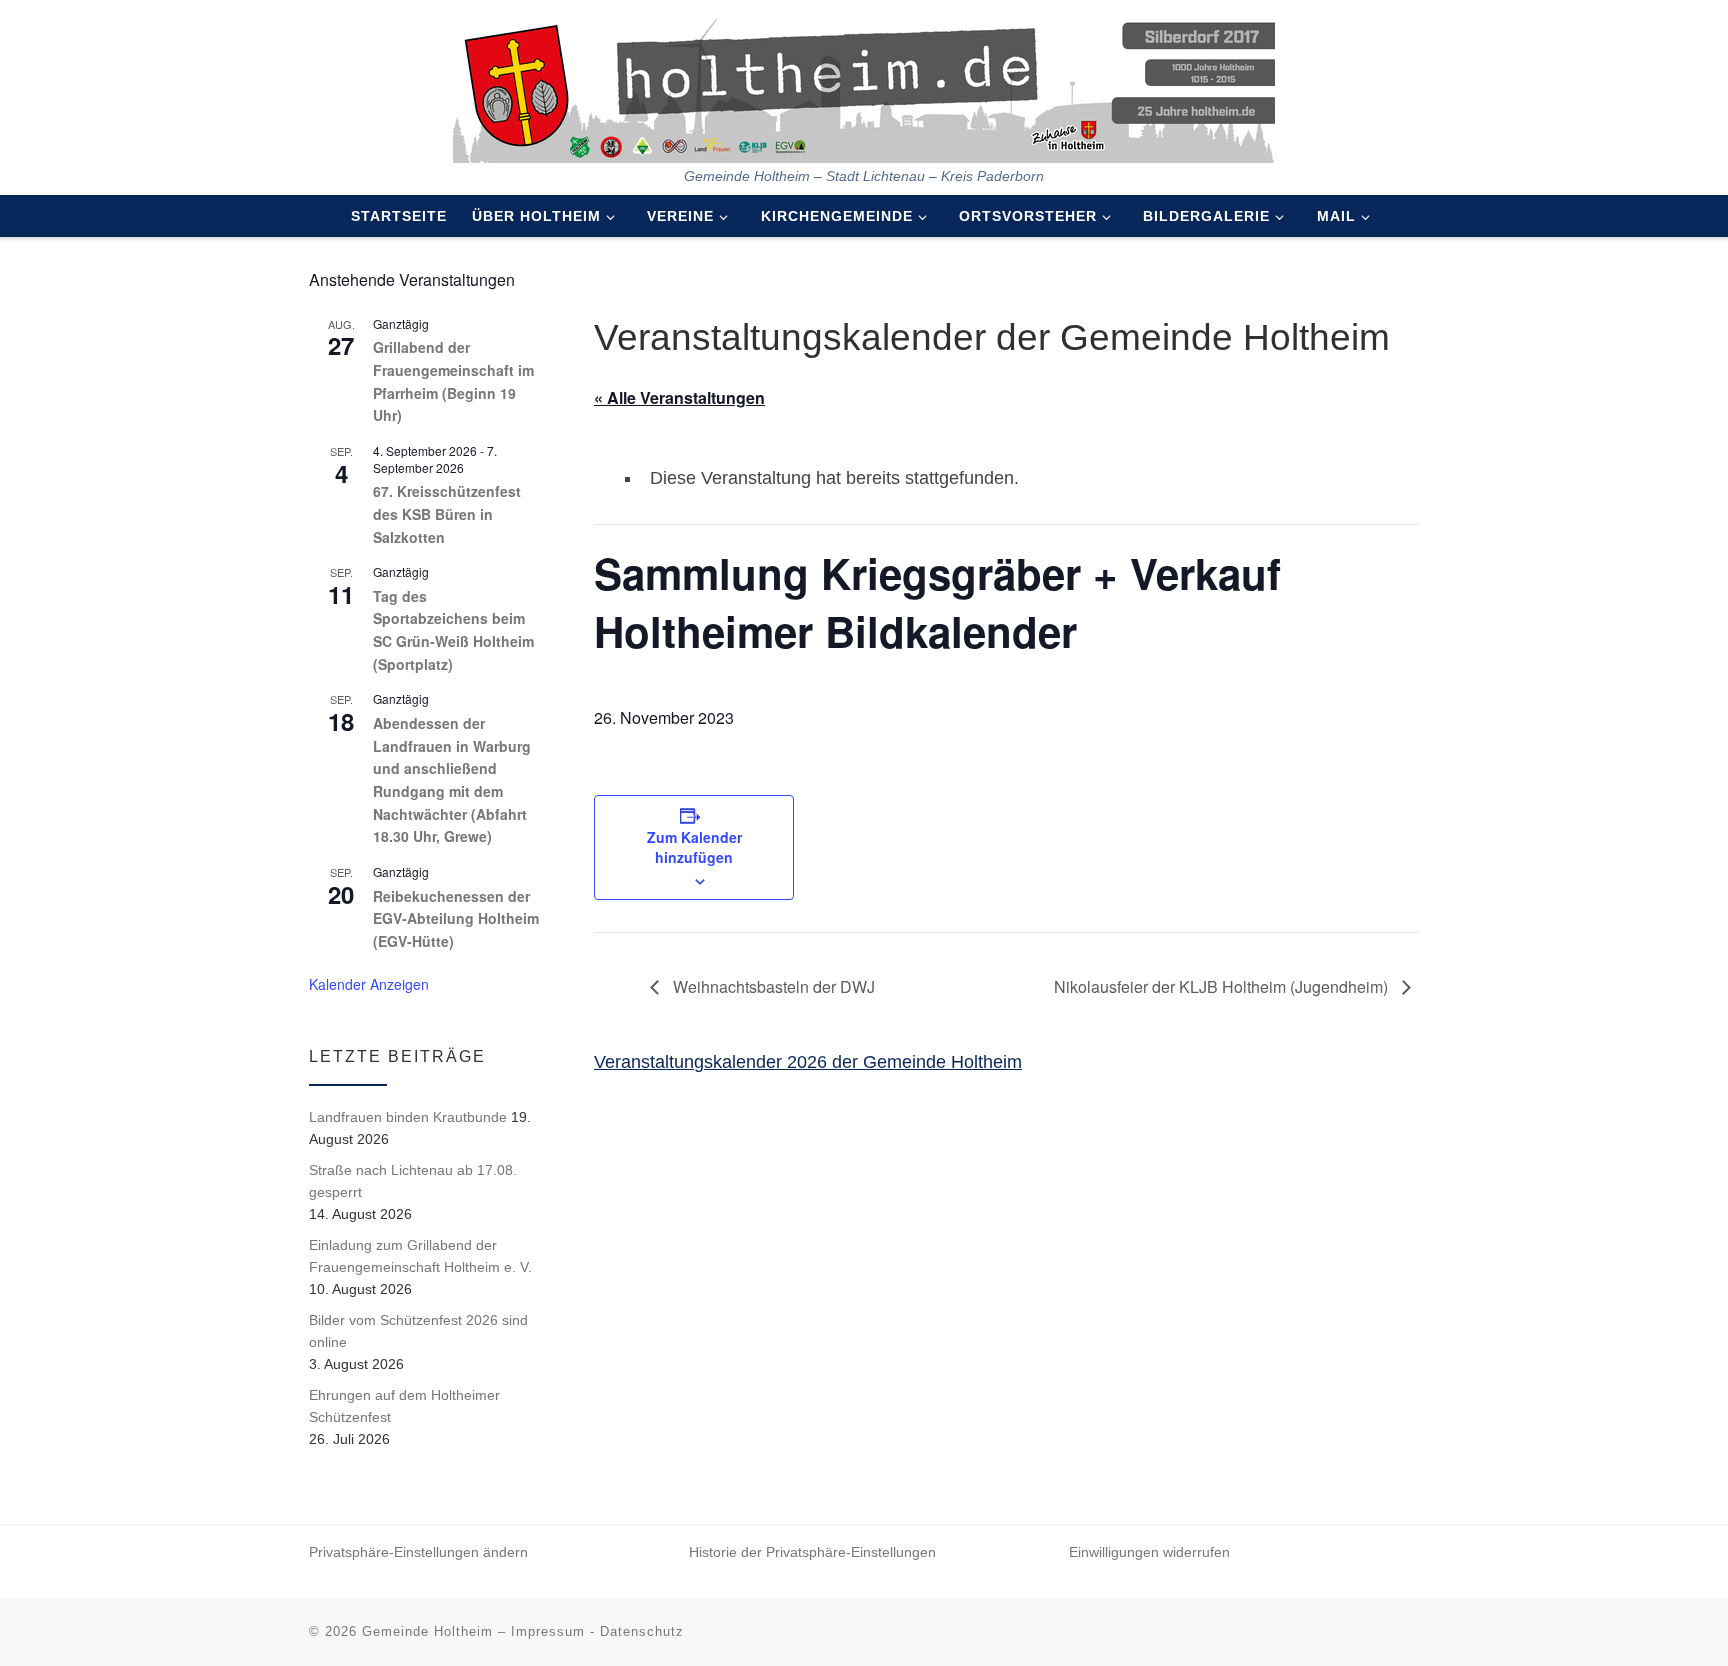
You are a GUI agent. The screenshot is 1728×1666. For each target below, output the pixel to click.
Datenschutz (642, 1631)
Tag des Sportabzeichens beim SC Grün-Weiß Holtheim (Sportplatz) (453, 630)
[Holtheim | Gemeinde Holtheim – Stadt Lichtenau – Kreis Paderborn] (864, 84)
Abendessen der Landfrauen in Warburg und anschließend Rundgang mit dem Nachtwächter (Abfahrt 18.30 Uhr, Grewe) (452, 779)
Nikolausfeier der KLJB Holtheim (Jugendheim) (1223, 986)
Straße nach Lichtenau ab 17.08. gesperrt (413, 1181)
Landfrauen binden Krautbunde (408, 1117)
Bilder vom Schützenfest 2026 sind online (418, 1331)
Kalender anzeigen (369, 984)
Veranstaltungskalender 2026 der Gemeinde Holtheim (808, 1062)
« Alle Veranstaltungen (679, 397)
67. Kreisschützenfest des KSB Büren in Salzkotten (447, 513)
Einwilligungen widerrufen (1149, 1552)
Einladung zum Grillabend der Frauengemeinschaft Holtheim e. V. (420, 1256)
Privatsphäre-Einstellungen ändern (418, 1552)
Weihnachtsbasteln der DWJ (772, 986)
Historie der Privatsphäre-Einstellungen (812, 1552)
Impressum (548, 1631)
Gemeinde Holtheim (427, 1631)
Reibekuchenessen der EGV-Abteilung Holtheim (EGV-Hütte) (456, 918)
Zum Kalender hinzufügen (694, 847)
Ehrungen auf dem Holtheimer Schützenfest (404, 1406)
